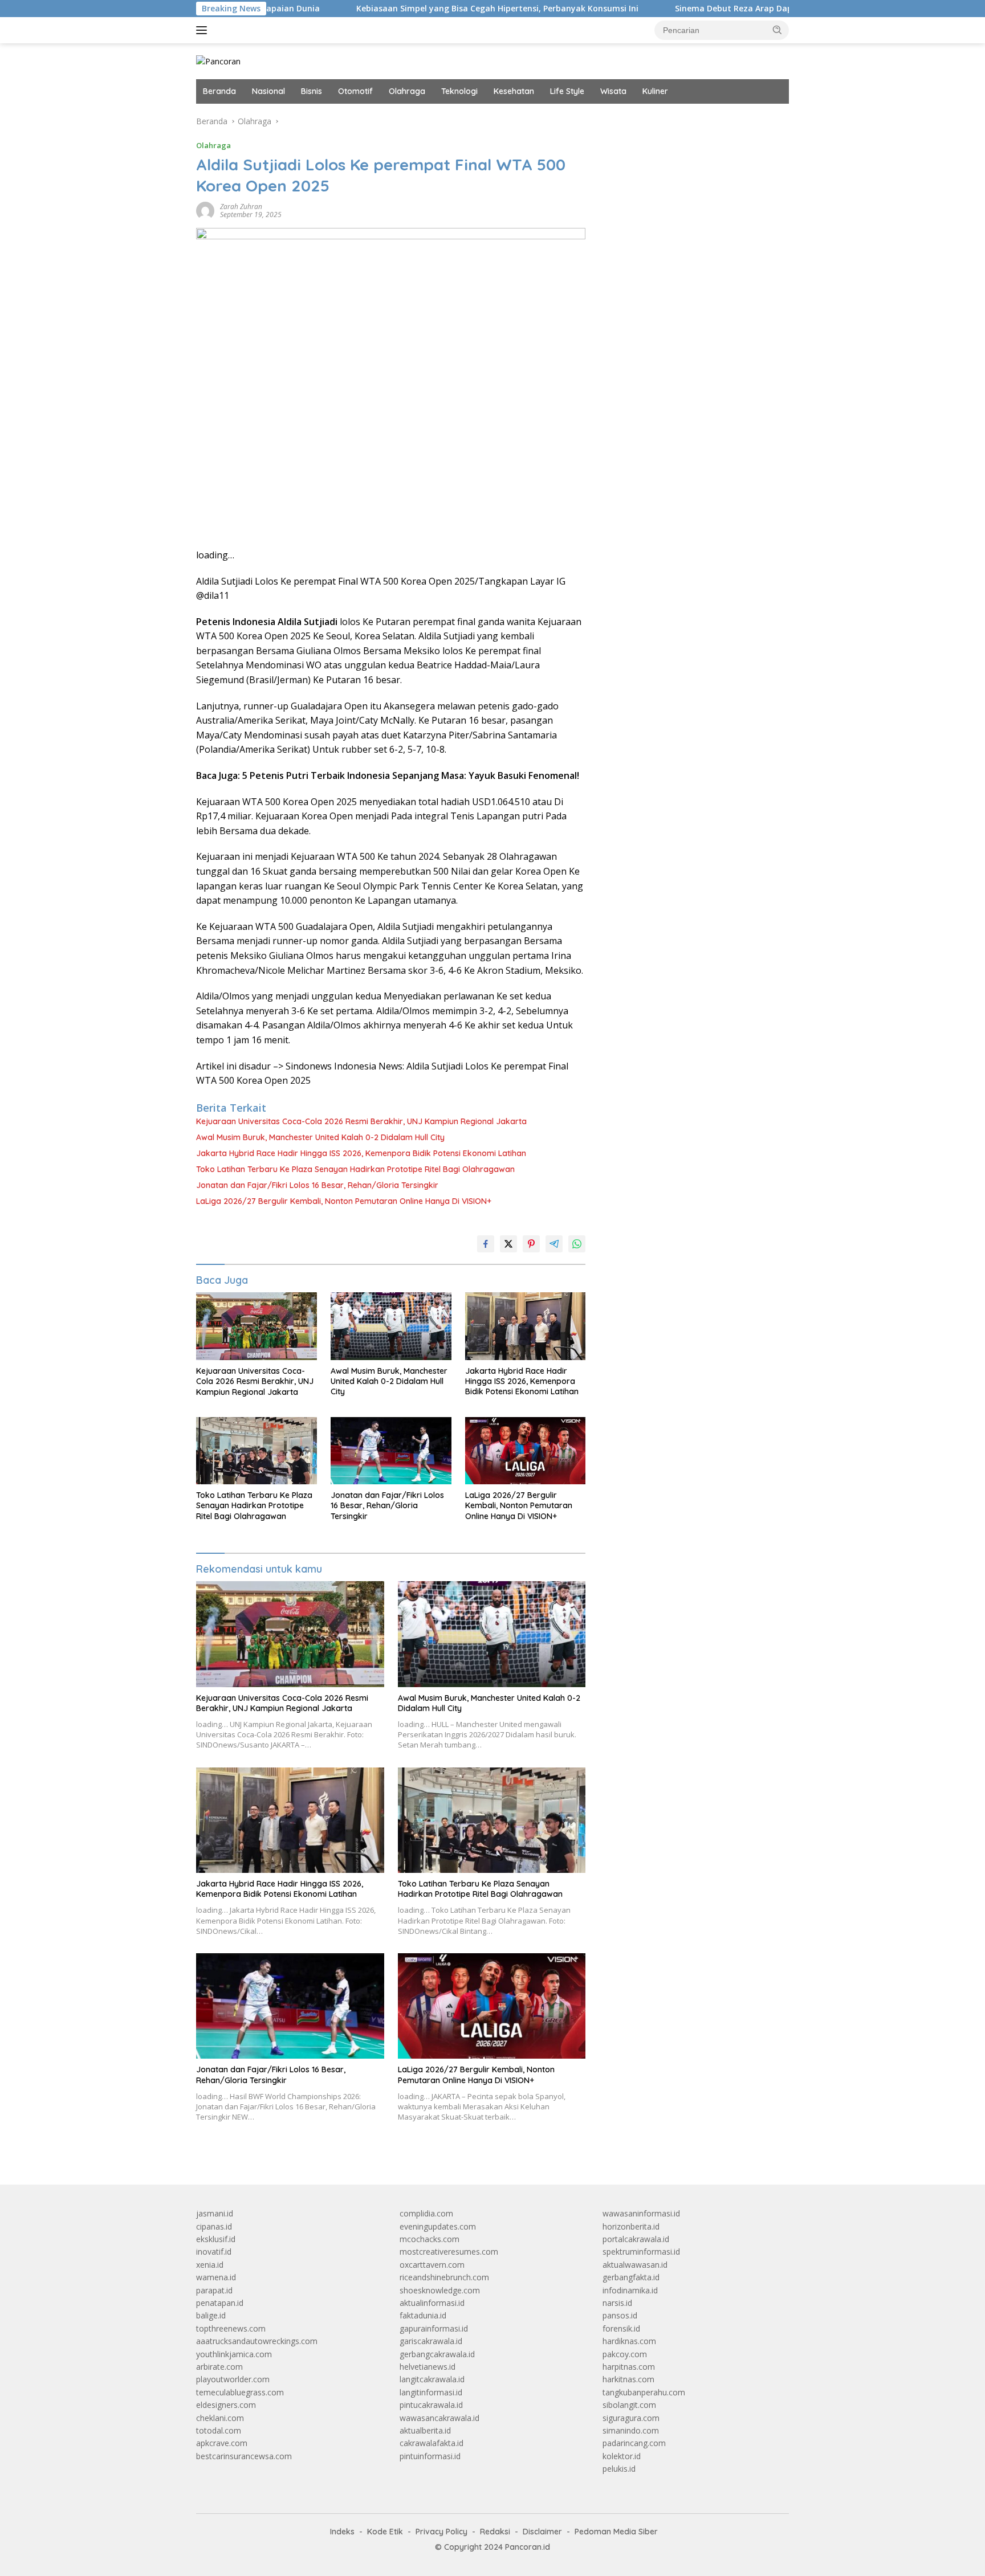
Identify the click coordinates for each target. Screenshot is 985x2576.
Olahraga (407, 91)
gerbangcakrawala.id (437, 2354)
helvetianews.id (428, 2367)
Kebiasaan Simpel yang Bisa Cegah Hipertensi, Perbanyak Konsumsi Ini (407, 9)
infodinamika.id (630, 2290)
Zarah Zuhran (241, 207)
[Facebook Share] (486, 1244)
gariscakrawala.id (431, 2341)
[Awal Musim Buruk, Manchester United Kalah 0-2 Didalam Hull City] (391, 1326)
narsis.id (617, 2303)
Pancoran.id (528, 2547)
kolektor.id (622, 2456)
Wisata (613, 91)
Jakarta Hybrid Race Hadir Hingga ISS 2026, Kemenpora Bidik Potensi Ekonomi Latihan (361, 1153)
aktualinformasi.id (432, 2303)
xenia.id (210, 2265)
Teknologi (459, 91)
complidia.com (426, 2213)
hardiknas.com (629, 2341)
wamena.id (216, 2277)
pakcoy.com (625, 2354)
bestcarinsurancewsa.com (244, 2456)
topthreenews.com (231, 2328)
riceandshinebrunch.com (444, 2277)
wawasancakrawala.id (439, 2418)
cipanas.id (214, 2226)
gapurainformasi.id (434, 2328)
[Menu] (204, 30)
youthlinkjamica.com (234, 2354)
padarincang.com (634, 2443)
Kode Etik (385, 2532)
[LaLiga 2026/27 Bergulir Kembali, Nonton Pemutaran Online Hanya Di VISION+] (526, 1451)
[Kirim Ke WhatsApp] (577, 1244)
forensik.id (621, 2328)
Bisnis (312, 91)
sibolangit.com (629, 2405)
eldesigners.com (226, 2405)
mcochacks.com (430, 2239)
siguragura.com (631, 2418)
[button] (778, 30)
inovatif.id (214, 2252)
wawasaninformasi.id (641, 2213)
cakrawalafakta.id (432, 2443)
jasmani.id (215, 2213)
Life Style (567, 91)
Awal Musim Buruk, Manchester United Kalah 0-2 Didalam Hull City (320, 1137)
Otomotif (355, 91)
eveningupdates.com (438, 2226)
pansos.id (620, 2315)
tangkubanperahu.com (644, 2392)
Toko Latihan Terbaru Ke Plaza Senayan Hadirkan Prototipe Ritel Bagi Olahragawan (355, 1169)
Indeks (342, 2532)
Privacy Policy (441, 2532)
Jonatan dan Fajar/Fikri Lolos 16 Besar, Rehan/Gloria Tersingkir (317, 1185)
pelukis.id (619, 2469)
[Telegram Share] (554, 1244)
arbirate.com (219, 2367)
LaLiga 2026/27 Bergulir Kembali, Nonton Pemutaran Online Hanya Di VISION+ (344, 1201)
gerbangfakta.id (631, 2277)
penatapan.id (220, 2303)
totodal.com (219, 2430)
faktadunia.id (423, 2315)
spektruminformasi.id (641, 2252)
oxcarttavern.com (432, 2265)
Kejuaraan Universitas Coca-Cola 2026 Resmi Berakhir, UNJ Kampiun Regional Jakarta (361, 1121)
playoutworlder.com (233, 2379)
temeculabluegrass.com (240, 2392)
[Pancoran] (218, 61)
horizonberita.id (631, 2226)
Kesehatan (514, 91)
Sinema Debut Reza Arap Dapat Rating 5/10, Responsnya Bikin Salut (720, 9)
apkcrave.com (222, 2443)
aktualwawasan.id (635, 2265)
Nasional (268, 91)
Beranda (219, 91)
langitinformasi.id (431, 2392)
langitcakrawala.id (432, 2379)
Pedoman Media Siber (616, 2532)
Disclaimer (542, 2532)
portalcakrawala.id (636, 2239)
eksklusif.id (216, 2239)
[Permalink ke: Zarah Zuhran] (205, 210)
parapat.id (214, 2290)
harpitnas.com (629, 2367)
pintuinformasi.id (430, 2456)
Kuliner (655, 91)
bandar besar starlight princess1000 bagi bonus (689, 121)
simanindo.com (631, 2430)
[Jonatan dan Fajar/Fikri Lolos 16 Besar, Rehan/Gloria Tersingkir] (391, 1451)
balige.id (211, 2315)
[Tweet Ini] (508, 1244)
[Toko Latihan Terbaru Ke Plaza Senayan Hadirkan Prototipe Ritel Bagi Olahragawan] (257, 1451)
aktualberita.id (425, 2430)
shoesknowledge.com (440, 2290)
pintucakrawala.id (431, 2405)
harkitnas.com (628, 2379)
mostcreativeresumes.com (449, 2252)
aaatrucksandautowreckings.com (257, 2341)
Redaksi (495, 2532)
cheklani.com (220, 2418)
